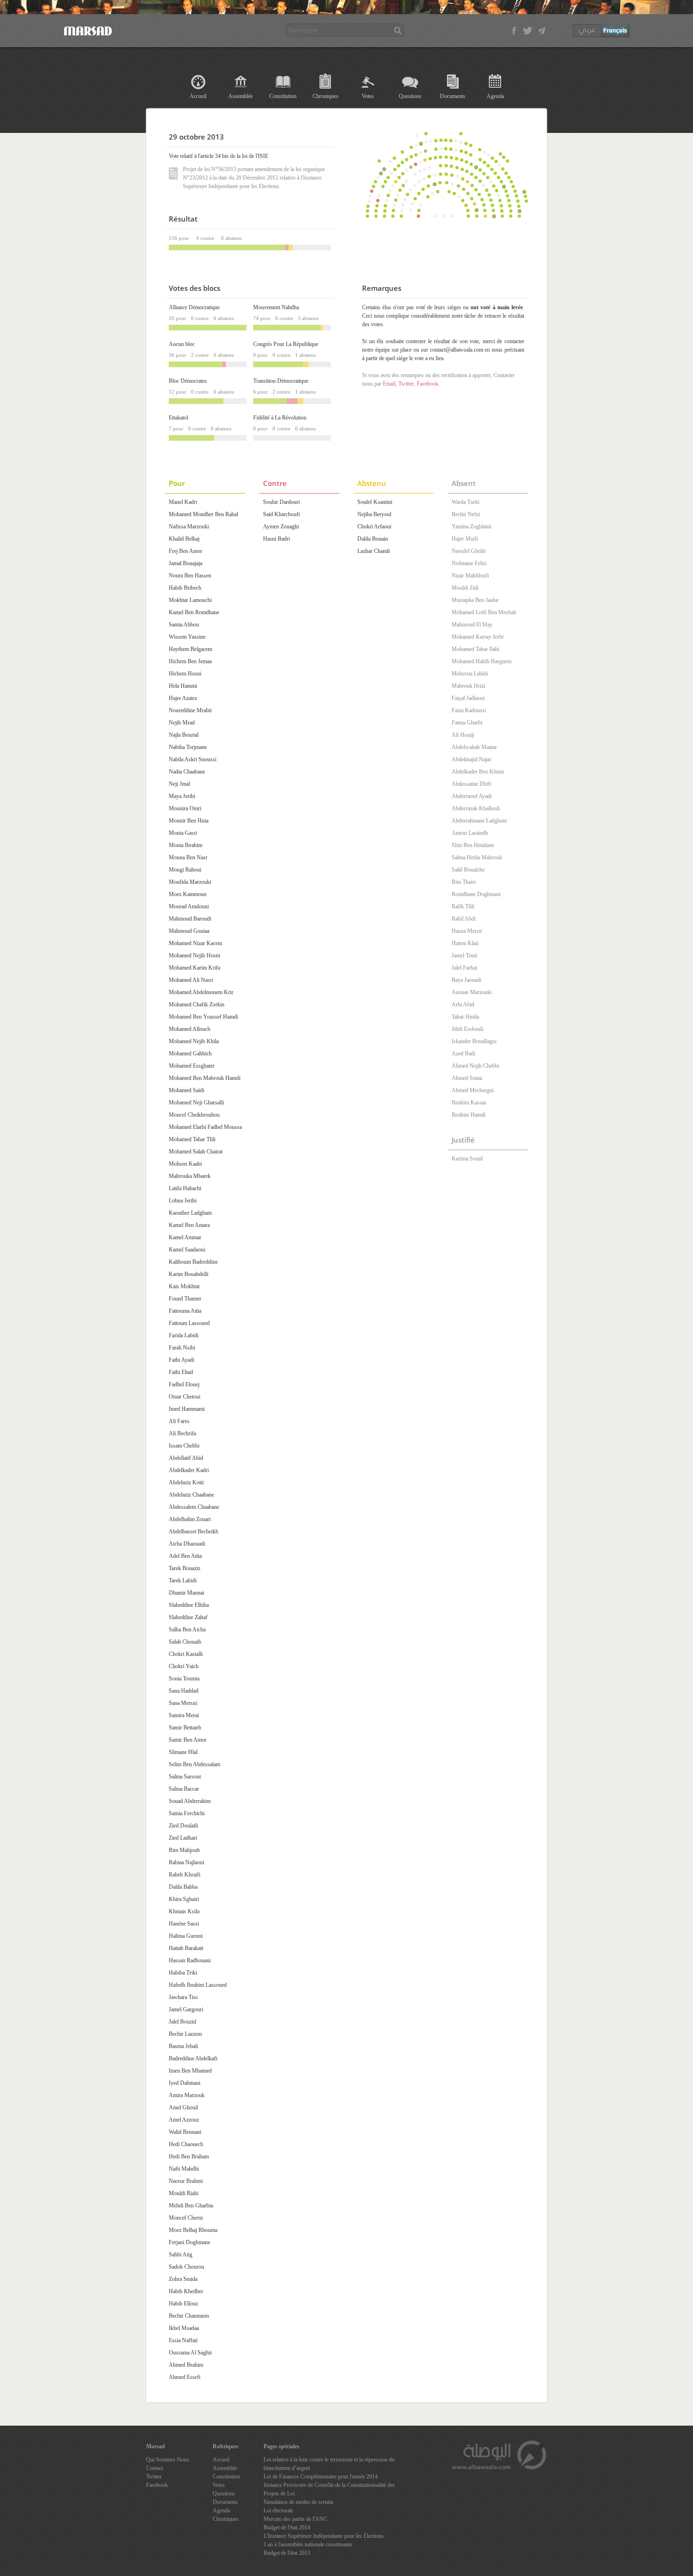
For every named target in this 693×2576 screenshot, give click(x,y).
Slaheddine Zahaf (188, 1617)
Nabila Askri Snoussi (193, 759)
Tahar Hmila (465, 1017)
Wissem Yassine (187, 637)
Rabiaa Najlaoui (186, 1862)
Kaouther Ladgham (190, 1213)
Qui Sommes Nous (168, 2460)
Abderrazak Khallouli (476, 808)
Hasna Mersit (467, 931)
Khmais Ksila (184, 1911)
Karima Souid (467, 1159)
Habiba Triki (183, 1973)
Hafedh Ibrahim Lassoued (198, 1985)
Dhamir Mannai (186, 1593)
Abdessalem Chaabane (194, 1507)
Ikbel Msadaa (184, 2328)
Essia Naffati (183, 2340)
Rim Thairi (464, 882)
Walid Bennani (185, 2132)
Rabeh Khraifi (185, 1875)
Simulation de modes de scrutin (298, 2502)
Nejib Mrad (182, 723)
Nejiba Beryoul (374, 514)
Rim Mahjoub (184, 1850)
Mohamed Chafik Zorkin (197, 1004)
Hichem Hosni (185, 674)
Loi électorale (278, 2510)
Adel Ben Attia (185, 1556)
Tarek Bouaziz (185, 1568)
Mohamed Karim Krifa (194, 968)
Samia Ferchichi (187, 1813)
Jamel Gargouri (186, 2009)
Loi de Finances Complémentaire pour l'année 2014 (321, 2477)
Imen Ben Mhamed (190, 2071)
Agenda (495, 96)
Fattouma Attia (185, 1311)
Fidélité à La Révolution (280, 418)
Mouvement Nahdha (276, 307)
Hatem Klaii (465, 943)
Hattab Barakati (186, 1948)
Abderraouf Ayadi (472, 796)
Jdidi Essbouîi (467, 1029)
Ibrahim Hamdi (469, 1115)
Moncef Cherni (186, 2218)
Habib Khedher (186, 2291)
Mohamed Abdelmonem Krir (201, 992)
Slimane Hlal (183, 1752)
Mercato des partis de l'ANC (295, 2519)
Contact (155, 2468)
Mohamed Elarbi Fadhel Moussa (205, 1127)
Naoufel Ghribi (469, 551)
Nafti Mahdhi (184, 2169)
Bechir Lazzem (185, 2034)
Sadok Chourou (186, 2267)
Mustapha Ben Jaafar (475, 600)
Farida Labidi (184, 1335)
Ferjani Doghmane (190, 2242)
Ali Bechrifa (182, 1433)
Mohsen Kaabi (185, 1164)
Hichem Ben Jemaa (190, 661)
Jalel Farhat (464, 968)
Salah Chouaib (185, 1642)
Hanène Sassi (184, 1924)
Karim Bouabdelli (189, 1274)
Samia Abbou (184, 625)
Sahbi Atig (181, 2255)
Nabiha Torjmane (188, 747)
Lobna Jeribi (183, 1201)
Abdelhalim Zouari (190, 1519)
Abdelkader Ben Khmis (478, 772)
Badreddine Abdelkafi (193, 2058)
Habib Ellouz (183, 2304)
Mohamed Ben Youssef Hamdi (203, 1017)
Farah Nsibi (182, 1348)
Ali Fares (179, 1421)
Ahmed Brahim (186, 2365)
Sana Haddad (184, 1691)
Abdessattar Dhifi (471, 784)
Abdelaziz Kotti (186, 1482)
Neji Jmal (179, 784)
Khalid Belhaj (184, 539)
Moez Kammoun (188, 894)
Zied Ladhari (183, 1838)
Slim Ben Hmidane (473, 845)
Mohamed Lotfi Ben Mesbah (484, 612)
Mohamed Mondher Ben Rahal (203, 514)
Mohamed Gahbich (190, 1053)
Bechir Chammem (189, 2316)
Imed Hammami (187, 1409)
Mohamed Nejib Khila (194, 1041)
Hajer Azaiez (183, 698)
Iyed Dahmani (185, 2083)
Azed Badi (463, 1053)
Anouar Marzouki (472, 992)
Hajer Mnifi (465, 539)
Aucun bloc (182, 344)
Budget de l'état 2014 (287, 2527)
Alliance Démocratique (194, 307)
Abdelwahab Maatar (474, 747)
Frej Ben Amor (186, 551)
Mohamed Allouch (190, 1029)
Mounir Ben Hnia (189, 821)
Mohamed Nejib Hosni (194, 955)
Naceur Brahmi (186, 2181)
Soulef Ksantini (375, 502)
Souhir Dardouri (281, 502)
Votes (368, 96)
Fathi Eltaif (181, 1372)
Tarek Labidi (183, 1580)
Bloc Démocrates (188, 381)
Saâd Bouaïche (468, 870)
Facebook (428, 384)
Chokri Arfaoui (374, 527)
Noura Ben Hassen (190, 576)
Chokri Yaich (184, 1666)
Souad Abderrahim (190, 1801)
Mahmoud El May (472, 625)
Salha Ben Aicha (187, 1630)
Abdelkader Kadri (189, 1470)
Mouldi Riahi (184, 2193)
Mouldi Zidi (465, 588)
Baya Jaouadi (466, 980)
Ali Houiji (463, 735)
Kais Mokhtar (184, 1286)
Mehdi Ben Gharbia (191, 2206)
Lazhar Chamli (374, 551)
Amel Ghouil (183, 2107)
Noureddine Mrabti (190, 710)
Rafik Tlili (463, 906)
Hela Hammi (183, 686)
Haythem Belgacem (190, 649)
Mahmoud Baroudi (190, 919)
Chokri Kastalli (186, 1654)
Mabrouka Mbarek (190, 1176)
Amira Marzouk (187, 2095)
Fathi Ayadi (181, 1360)
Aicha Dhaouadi (187, 1544)
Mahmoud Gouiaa (189, 931)
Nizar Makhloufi (470, 576)
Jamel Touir (465, 955)
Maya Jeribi (182, 796)
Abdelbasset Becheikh (194, 1531)
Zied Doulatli (183, 1826)
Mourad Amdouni (189, 906)
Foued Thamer (185, 1299)
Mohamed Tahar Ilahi (475, 649)
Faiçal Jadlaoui (468, 698)
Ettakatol (178, 418)
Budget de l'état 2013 (287, 2553)
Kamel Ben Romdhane (194, 612)
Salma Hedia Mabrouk (477, 857)
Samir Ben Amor (188, 1740)
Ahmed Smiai (467, 1078)
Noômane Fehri (469, 563)
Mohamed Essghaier (192, 1066)
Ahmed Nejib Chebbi (475, 1066)
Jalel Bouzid (182, 2022)
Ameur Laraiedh (470, 833)
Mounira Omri (185, 808)
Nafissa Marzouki (189, 527)
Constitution (283, 96)
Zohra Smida (183, 2279)
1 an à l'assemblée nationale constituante (308, 2544)
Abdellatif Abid (186, 1458)
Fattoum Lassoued (189, 1323)
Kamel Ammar (185, 1237)
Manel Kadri (183, 502)
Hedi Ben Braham (189, 2156)
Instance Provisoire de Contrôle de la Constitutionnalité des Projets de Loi (329, 2489)
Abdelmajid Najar (471, 759)
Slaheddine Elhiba (189, 1605)
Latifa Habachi (185, 1188)
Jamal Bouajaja (186, 563)
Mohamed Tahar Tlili (192, 1139)
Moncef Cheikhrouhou (194, 1115)
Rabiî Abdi (464, 919)
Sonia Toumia (184, 1679)
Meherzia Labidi (470, 674)
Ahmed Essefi (185, 2377)
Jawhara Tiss (183, 1997)
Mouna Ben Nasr (188, 857)
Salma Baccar (184, 1789)
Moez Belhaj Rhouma (193, 2230)
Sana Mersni (183, 1703)
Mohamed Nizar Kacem (195, 943)
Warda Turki (466, 502)
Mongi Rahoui (185, 870)
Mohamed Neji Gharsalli (196, 1103)
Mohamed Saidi (186, 1090)
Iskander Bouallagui (474, 1041)
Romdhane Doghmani (476, 894)
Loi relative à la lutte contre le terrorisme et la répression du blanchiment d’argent (329, 2464)
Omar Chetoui (185, 1397)
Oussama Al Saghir (190, 2353)
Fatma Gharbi (467, 723)
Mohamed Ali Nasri (191, 980)
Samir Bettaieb (185, 1728)
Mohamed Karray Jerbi (478, 637)
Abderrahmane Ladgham (479, 821)
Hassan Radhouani (190, 1960)
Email (389, 384)
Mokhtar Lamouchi (190, 600)
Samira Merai (184, 1715)
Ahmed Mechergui (473, 1090)
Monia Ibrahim (186, 845)
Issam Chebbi (184, 1446)
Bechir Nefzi (466, 514)
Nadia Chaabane (187, 772)
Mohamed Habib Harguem (482, 661)
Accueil (198, 96)
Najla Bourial (184, 735)
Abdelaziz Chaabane (191, 1495)
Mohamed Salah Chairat (196, 1152)
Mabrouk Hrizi (468, 686)
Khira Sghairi (184, 1899)
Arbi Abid (463, 1004)
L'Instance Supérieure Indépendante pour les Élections (324, 2536)
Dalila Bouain (373, 539)
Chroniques (326, 96)
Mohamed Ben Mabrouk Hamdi (205, 1078)
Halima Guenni (186, 1936)
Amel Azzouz (184, 2120)
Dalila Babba (183, 1887)
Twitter (406, 384)
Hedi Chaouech (186, 2144)
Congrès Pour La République (286, 344)
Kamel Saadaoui (187, 1250)
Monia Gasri (183, 833)
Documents (453, 96)
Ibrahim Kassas (469, 1103)
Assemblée (240, 96)
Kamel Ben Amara (189, 1225)
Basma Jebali (183, 2046)
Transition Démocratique (281, 381)
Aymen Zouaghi (281, 527)
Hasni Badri (276, 539)
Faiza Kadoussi (469, 710)
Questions (410, 96)
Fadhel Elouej (184, 1384)
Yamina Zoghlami (471, 527)
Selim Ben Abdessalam (194, 1764)
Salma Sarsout (185, 1777)
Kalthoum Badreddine (193, 1262)
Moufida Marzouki (190, 882)
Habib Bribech (185, 588)
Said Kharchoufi (281, 514)
